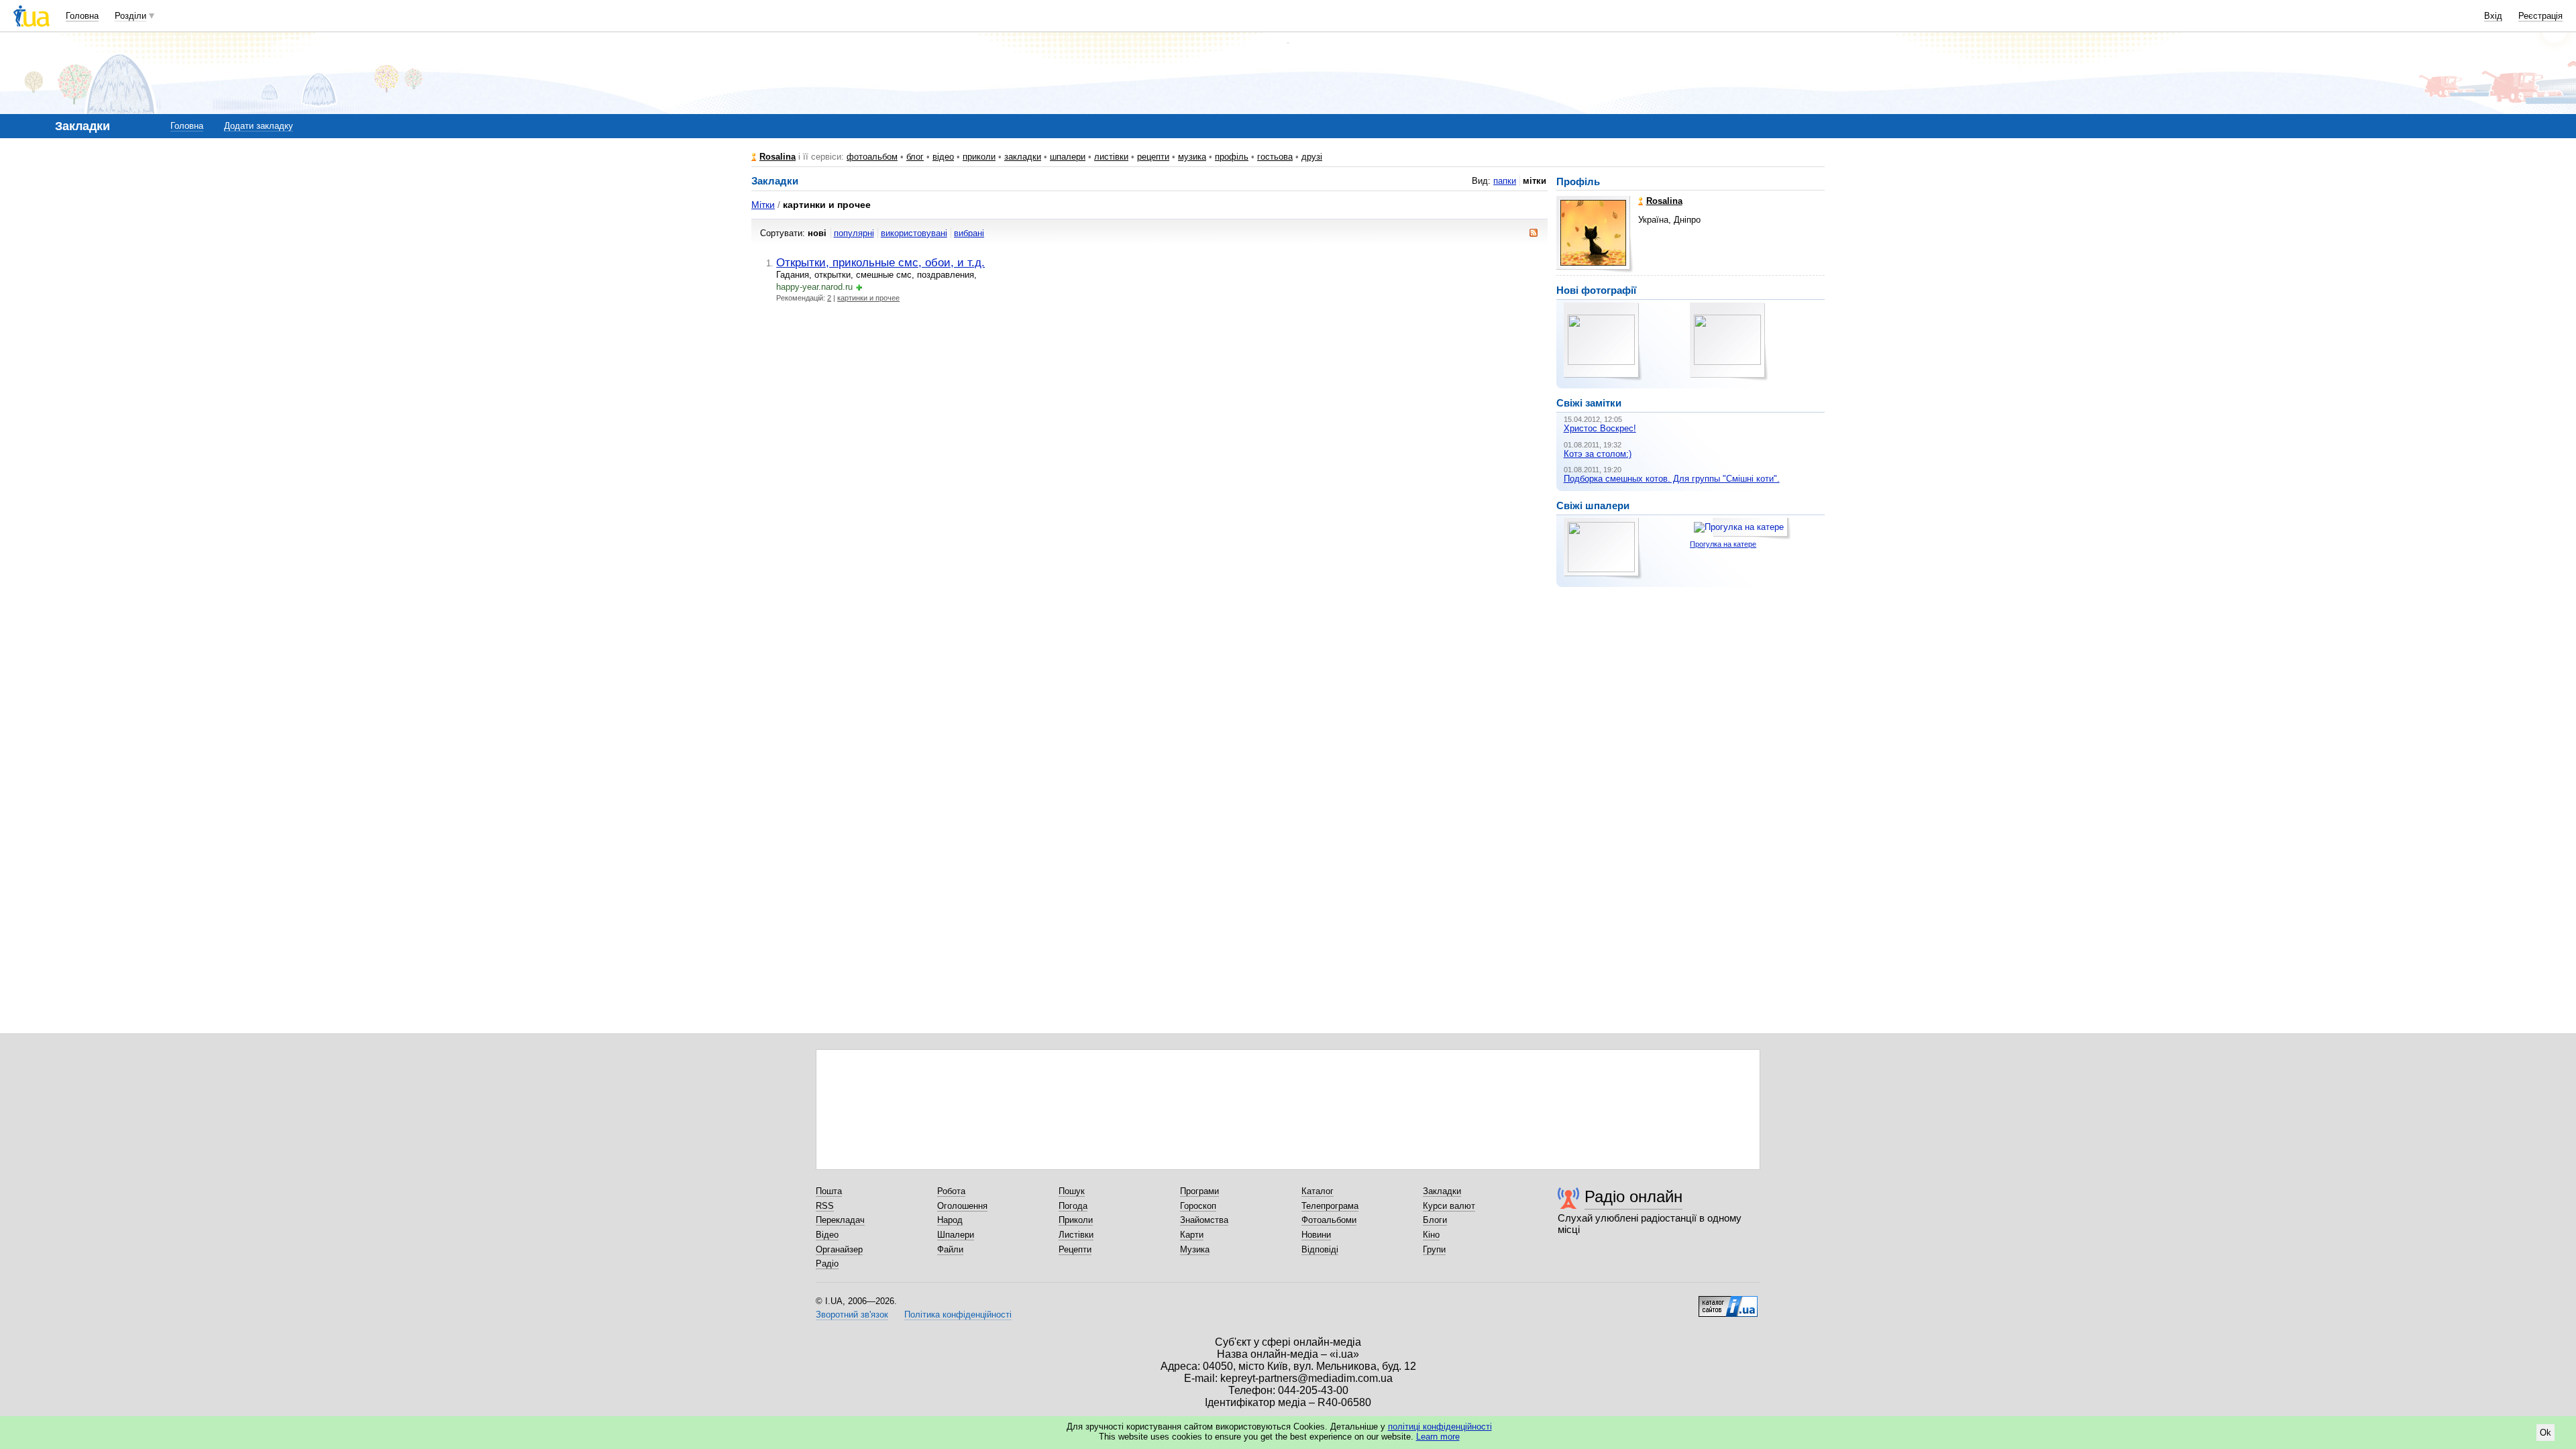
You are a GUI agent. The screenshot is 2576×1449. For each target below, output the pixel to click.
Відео (827, 1235)
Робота (951, 1191)
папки (1505, 181)
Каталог (1318, 1191)
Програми (1199, 1191)
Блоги (1435, 1220)
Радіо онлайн (1633, 1196)
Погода (1073, 1206)
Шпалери (956, 1235)
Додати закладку (259, 126)
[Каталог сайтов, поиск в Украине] (1728, 1301)
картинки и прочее (868, 298)
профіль (1232, 157)
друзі (1312, 157)
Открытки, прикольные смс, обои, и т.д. (880, 262)
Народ (950, 1220)
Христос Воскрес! (1600, 428)
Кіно (1431, 1235)
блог (915, 157)
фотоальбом (872, 157)
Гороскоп (1198, 1206)
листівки (1111, 157)
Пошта (829, 1191)
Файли (950, 1249)
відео (943, 157)
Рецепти (1075, 1249)
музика (1192, 157)
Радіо (827, 1264)
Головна (82, 16)
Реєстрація (2540, 16)
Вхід (2493, 16)
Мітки (763, 205)
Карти (1192, 1235)
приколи (979, 157)
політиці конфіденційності (1440, 1427)
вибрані (969, 233)
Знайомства (1204, 1220)
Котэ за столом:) (1598, 454)
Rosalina (777, 157)
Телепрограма (1330, 1206)
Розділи (130, 16)
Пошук (1072, 1191)
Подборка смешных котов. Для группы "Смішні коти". (1672, 479)
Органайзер (839, 1249)
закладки (1023, 157)
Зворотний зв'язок (852, 1314)
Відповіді (1320, 1249)
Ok (2545, 1433)
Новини (1316, 1235)
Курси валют (1449, 1206)
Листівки (1076, 1235)
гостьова (1275, 157)
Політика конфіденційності (958, 1314)
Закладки (1442, 1191)
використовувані (914, 233)
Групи (1434, 1249)
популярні (854, 233)
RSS (825, 1206)
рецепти (1153, 157)
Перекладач (840, 1220)
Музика (1195, 1249)
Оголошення (962, 1206)
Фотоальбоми (1329, 1220)
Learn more (1438, 1437)
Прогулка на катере (1723, 544)
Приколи (1076, 1220)
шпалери (1068, 157)
